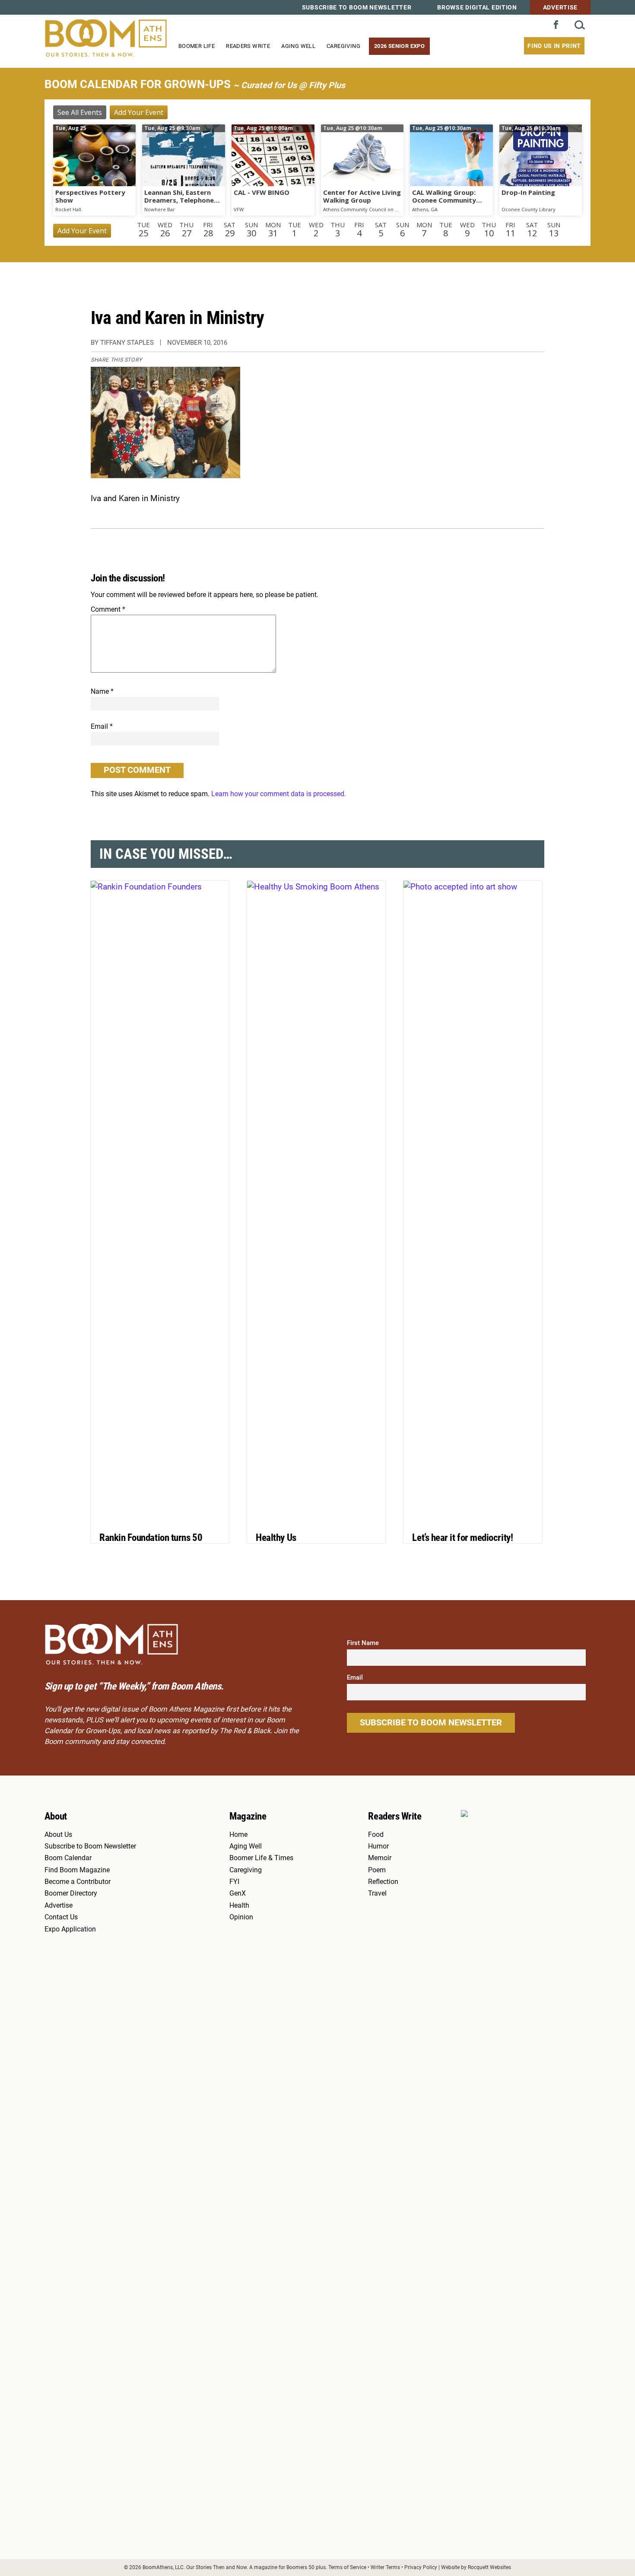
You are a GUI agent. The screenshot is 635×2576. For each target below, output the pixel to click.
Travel (377, 1893)
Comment (108, 609)
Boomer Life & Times (261, 1858)
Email (102, 726)
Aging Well (298, 46)
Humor (378, 1846)
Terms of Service (347, 2567)
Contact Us (61, 1917)
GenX (238, 1893)
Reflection (383, 1882)
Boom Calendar (68, 1858)
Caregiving (343, 46)
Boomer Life (197, 46)
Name (102, 691)
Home (238, 1835)
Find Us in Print (554, 46)
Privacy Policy (421, 2567)
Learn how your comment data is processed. (279, 794)
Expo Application (70, 1929)
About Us (58, 1835)
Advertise (560, 7)
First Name (363, 1643)
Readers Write (248, 46)
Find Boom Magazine (77, 1870)
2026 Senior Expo (399, 46)
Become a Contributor (78, 1882)
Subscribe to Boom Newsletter (357, 7)
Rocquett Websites (489, 2567)
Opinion (241, 1917)
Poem (377, 1870)
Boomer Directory (71, 1893)
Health (239, 1906)
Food (376, 1835)
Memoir (380, 1858)
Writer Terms (385, 2567)
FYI (234, 1882)
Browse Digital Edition (477, 7)
